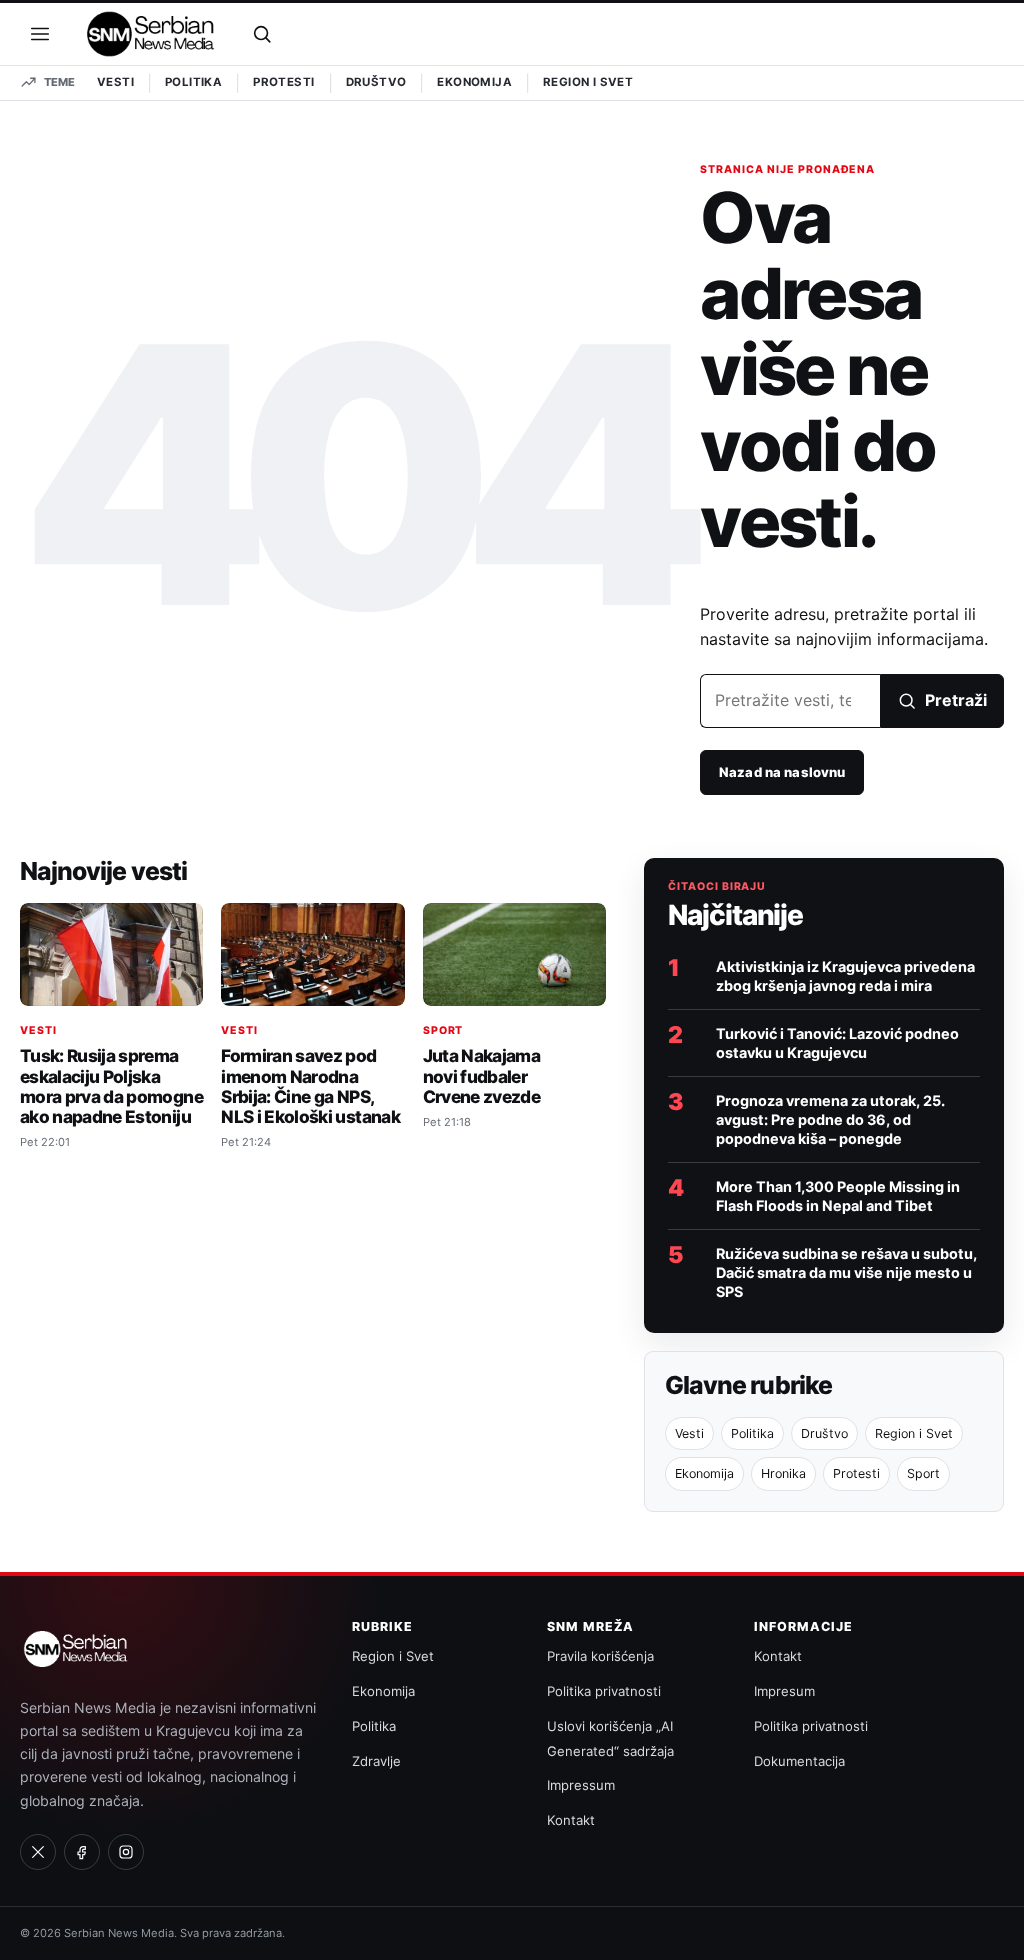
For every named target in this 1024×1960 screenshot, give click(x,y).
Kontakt (571, 1820)
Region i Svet (588, 82)
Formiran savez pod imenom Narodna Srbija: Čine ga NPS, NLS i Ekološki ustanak (310, 1086)
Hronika (783, 1473)
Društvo (376, 82)
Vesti (115, 82)
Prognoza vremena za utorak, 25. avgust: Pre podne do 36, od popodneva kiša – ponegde (830, 1119)
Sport (443, 1030)
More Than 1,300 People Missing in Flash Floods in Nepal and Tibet (838, 1196)
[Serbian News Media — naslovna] (151, 34)
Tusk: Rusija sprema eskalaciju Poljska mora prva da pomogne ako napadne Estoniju (111, 1086)
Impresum (784, 1691)
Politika (193, 82)
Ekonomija (474, 82)
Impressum (581, 1785)
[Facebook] (82, 1852)
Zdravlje (376, 1761)
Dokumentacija (799, 1761)
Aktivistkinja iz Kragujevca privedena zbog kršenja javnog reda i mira (845, 976)
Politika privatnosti (604, 1691)
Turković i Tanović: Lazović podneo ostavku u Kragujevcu (837, 1043)
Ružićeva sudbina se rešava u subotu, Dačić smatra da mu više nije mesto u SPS (846, 1272)
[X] (38, 1852)
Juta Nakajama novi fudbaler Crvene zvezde (481, 1075)
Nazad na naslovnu (782, 772)
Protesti (283, 82)
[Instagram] (126, 1852)
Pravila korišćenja (600, 1656)
